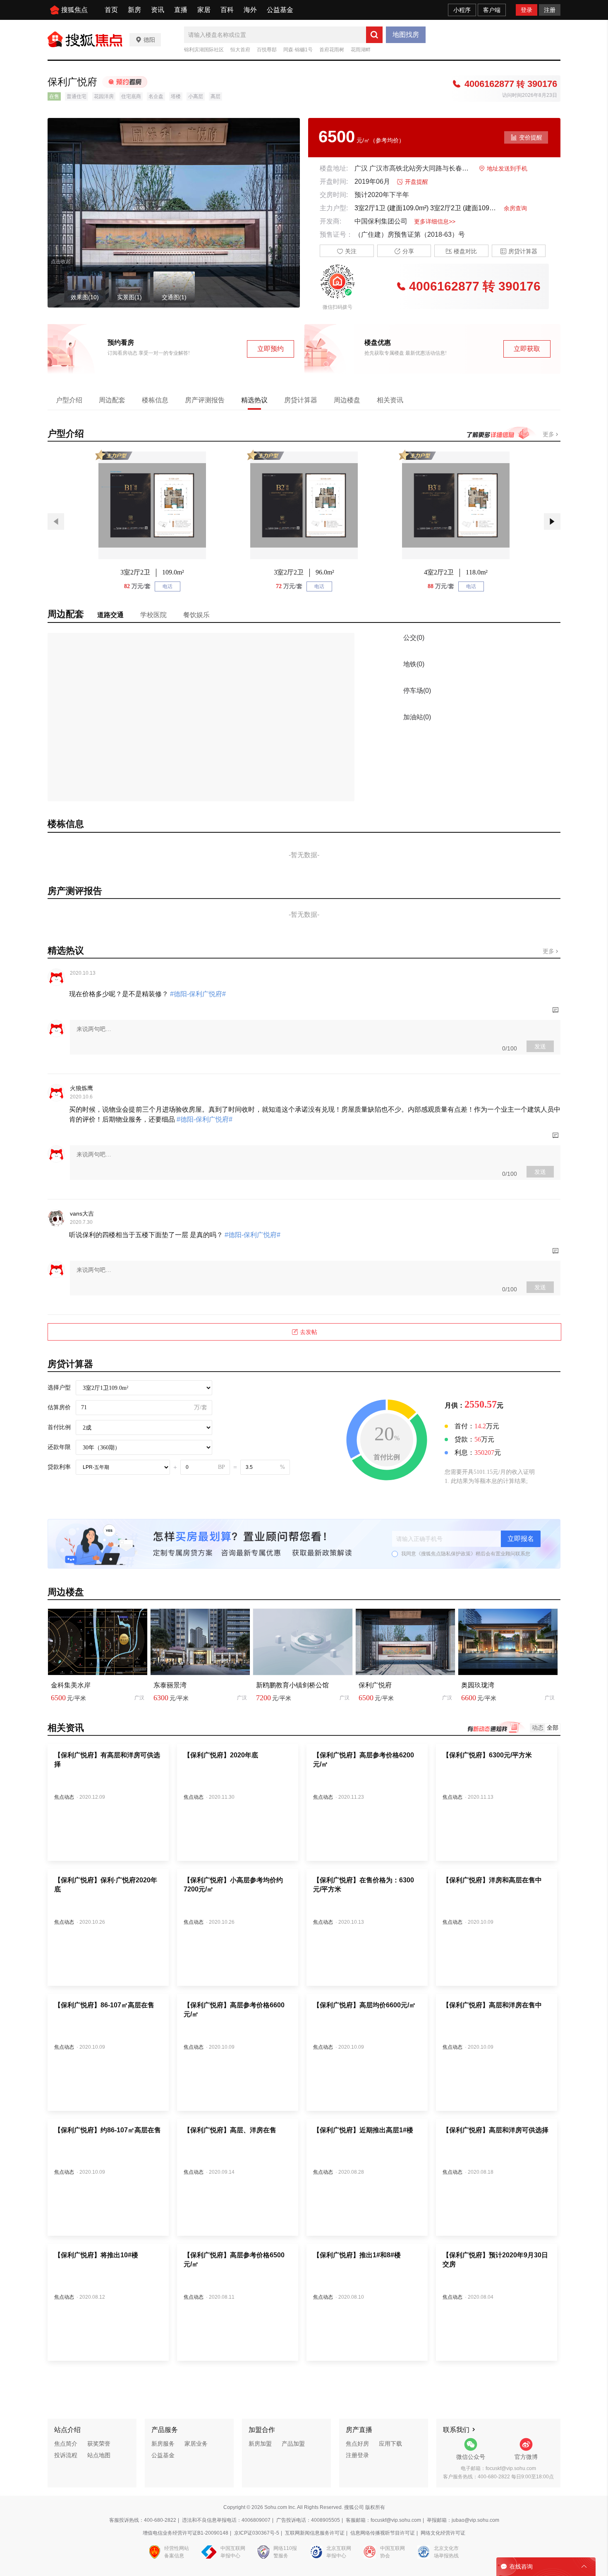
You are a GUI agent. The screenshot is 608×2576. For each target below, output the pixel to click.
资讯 (158, 10)
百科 (227, 10)
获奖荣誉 (99, 2444)
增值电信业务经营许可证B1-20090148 (186, 2533)
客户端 (492, 10)
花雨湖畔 (361, 50)
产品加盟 (293, 2444)
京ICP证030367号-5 (257, 2533)
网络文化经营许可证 (443, 2533)
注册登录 (357, 2455)
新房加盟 (260, 2444)
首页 (111, 10)
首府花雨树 (332, 50)
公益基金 (280, 10)
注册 (550, 10)
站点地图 (99, 2455)
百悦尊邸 (267, 50)
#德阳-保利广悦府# (197, 994)
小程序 (462, 10)
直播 (181, 10)
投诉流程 (66, 2455)
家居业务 (196, 2444)
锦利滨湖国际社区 (204, 50)
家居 (204, 10)
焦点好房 (357, 2444)
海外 (250, 10)
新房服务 (163, 2444)
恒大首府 (240, 50)
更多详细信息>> (435, 221)
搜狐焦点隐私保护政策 (446, 1554)
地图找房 (406, 35)
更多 (549, 434)
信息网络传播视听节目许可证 (383, 2533)
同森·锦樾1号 (298, 50)
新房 (134, 10)
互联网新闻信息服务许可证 (315, 2533)
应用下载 (390, 2444)
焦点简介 (66, 2444)
